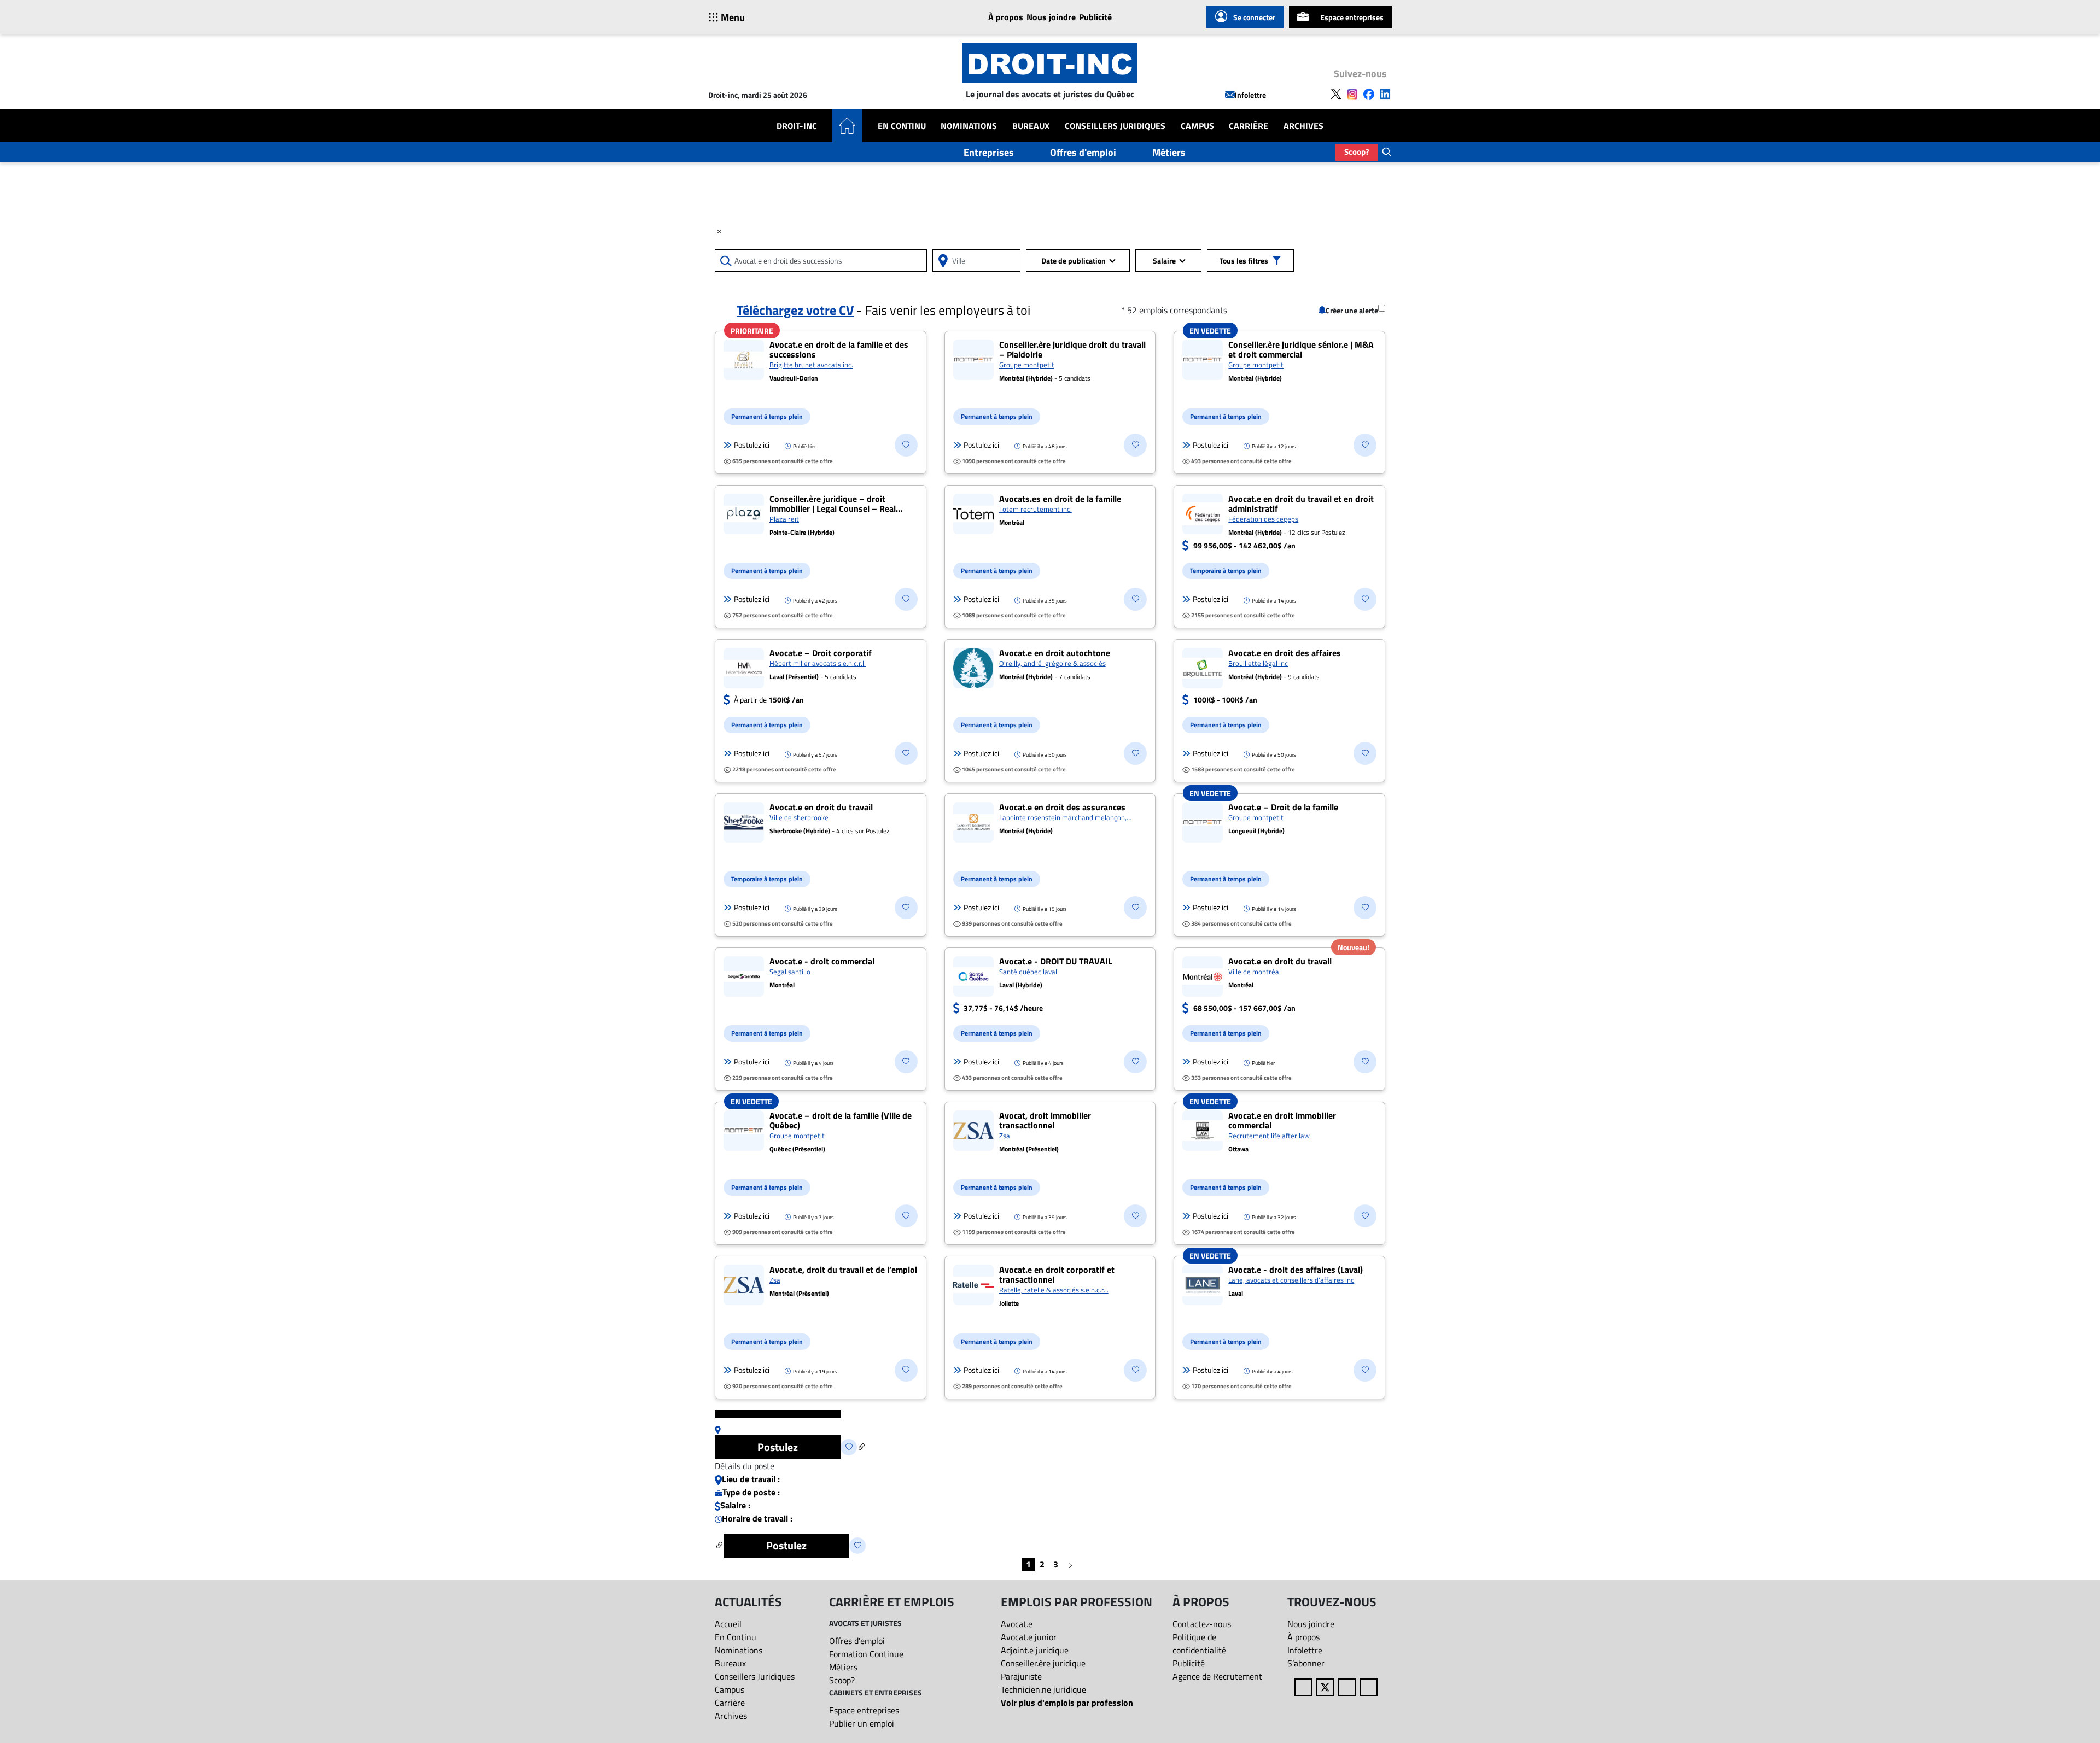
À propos (1006, 17)
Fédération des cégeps (1263, 519)
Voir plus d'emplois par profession (1067, 1703)
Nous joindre (1051, 17)
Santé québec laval (1028, 972)
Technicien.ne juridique (1043, 1689)
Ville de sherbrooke (799, 817)
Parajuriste (1021, 1676)
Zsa (1005, 1136)
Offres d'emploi (1083, 152)
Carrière (1249, 126)
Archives (1303, 126)
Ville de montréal (1255, 972)
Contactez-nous (1202, 1624)
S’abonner (1306, 1663)
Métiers (1169, 152)
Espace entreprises (1352, 17)
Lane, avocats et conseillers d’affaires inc (1291, 1280)
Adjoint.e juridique (1035, 1650)
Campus (1197, 126)
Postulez (778, 1447)
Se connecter (1254, 17)
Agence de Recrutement (1217, 1676)
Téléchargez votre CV (795, 310)
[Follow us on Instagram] (1352, 93)
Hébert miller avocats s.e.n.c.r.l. (818, 663)
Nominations (969, 126)
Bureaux (1031, 126)
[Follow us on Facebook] (1369, 93)
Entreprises (989, 152)
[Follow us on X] (1336, 93)
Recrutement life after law (1269, 1136)
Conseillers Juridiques (1115, 126)
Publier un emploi (862, 1723)
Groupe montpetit (1027, 365)
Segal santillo (790, 972)
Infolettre (1250, 95)
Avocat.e (1017, 1624)
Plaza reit (784, 519)
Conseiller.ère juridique (1043, 1663)
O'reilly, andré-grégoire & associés (1052, 663)
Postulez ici (752, 445)
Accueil (728, 1624)
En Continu (902, 126)
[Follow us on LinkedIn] (1385, 93)
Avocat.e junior (1029, 1637)
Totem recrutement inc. (1036, 509)
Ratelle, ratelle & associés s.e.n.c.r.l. (1054, 1290)
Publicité (1095, 17)
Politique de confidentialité (1199, 1643)
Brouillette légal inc (1258, 663)
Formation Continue (866, 1654)
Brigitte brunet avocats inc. (811, 365)
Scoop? (1357, 152)
